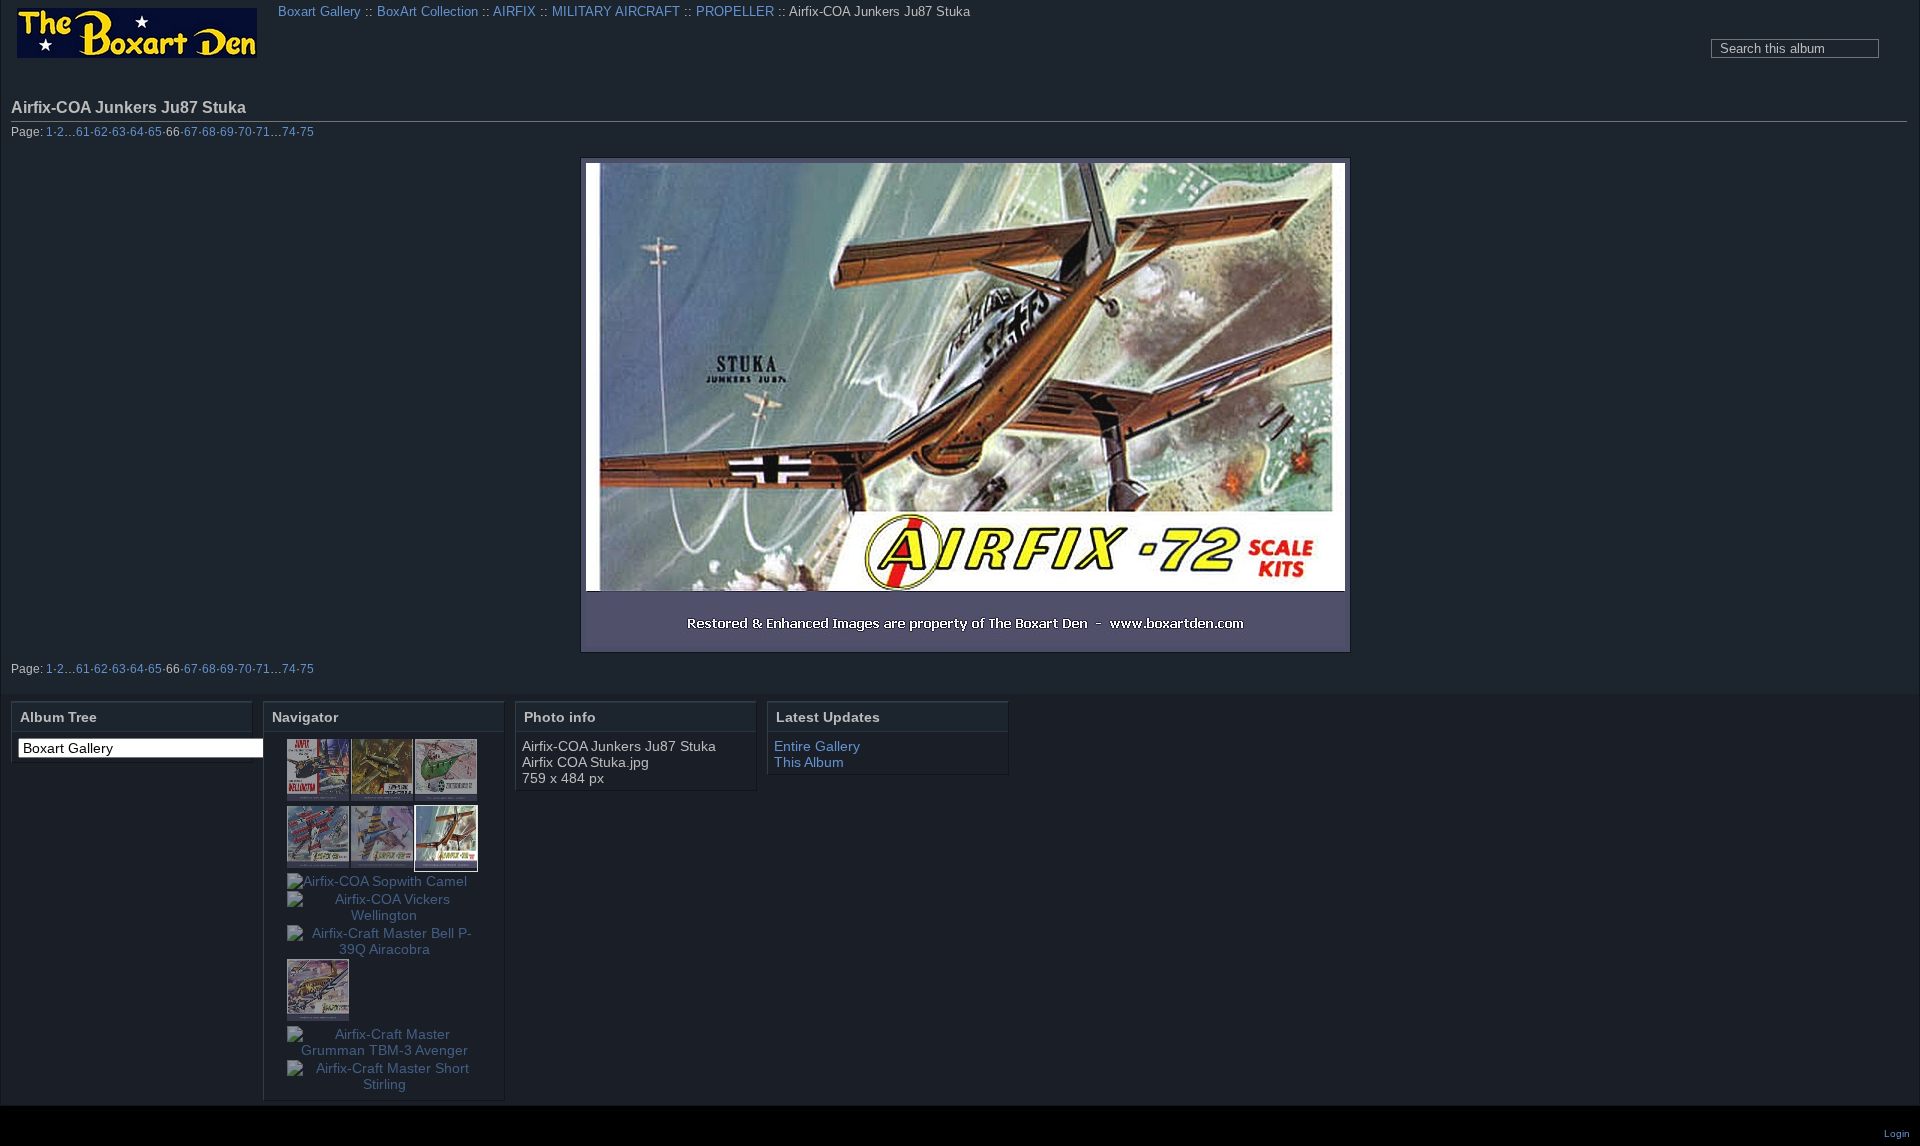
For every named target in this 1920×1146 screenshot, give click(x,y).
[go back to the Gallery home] (137, 34)
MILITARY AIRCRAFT (616, 11)
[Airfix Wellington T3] (382, 796)
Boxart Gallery (319, 11)
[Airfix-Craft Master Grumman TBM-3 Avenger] (384, 1050)
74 (289, 132)
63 (119, 132)
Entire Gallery (817, 746)
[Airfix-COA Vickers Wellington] (384, 915)
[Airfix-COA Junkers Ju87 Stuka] (965, 405)
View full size (1896, 107)
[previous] (1814, 134)
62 (101, 132)
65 (155, 132)
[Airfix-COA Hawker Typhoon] (382, 863)
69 (227, 132)
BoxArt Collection (427, 11)
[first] (1787, 134)
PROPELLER (735, 11)
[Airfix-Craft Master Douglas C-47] (318, 1016)
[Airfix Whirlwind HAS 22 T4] (446, 796)
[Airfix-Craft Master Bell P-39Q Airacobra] (384, 949)
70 (245, 132)
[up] (1841, 134)
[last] (1895, 134)
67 (191, 132)
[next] (1868, 134)
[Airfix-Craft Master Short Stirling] (384, 1084)
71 (263, 132)
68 (209, 132)
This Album (809, 762)
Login (1897, 1133)
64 (137, 132)
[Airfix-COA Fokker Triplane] (318, 863)
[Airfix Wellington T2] (318, 796)
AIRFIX (514, 11)
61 (83, 132)
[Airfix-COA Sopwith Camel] (377, 881)
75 (307, 132)
